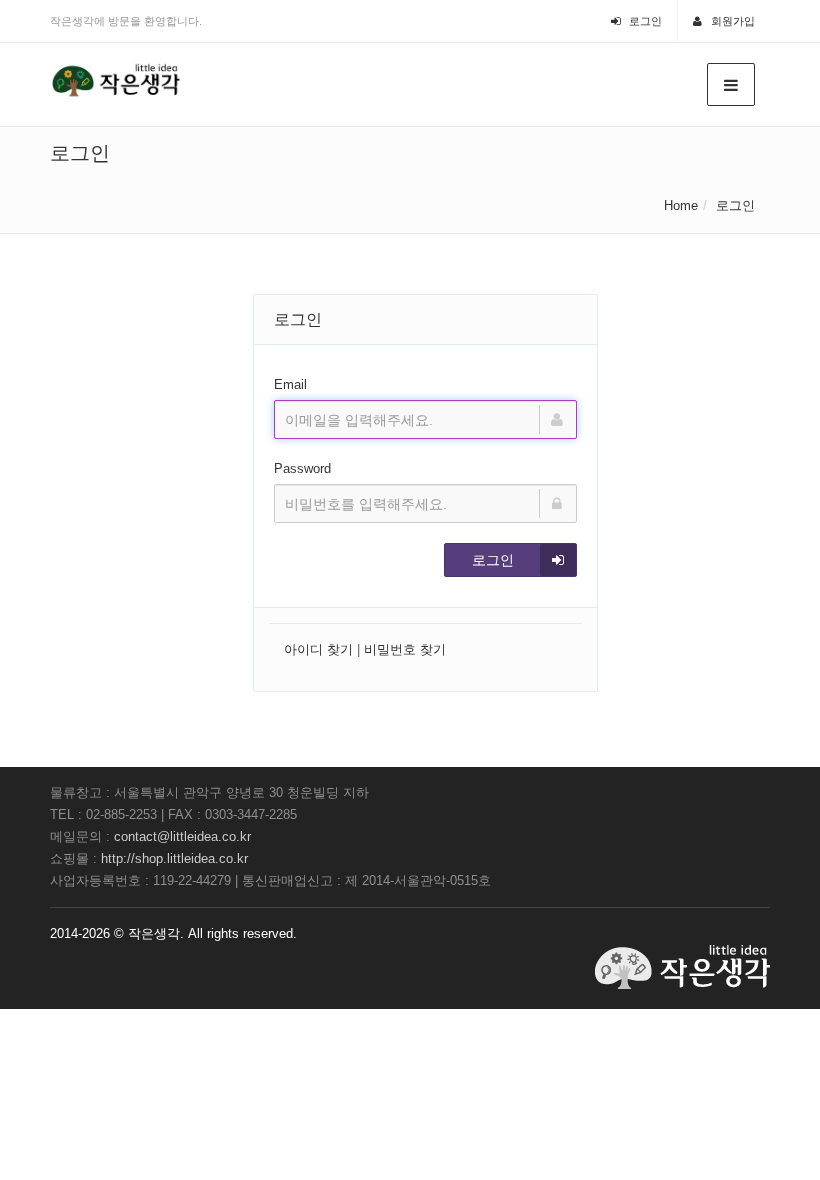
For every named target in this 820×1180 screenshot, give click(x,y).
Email (290, 384)
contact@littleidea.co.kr (182, 836)
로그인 (644, 21)
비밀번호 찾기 (405, 649)
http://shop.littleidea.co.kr (174, 858)
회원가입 (731, 21)
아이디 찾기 (318, 649)
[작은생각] (117, 81)
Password (302, 468)
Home (681, 205)
